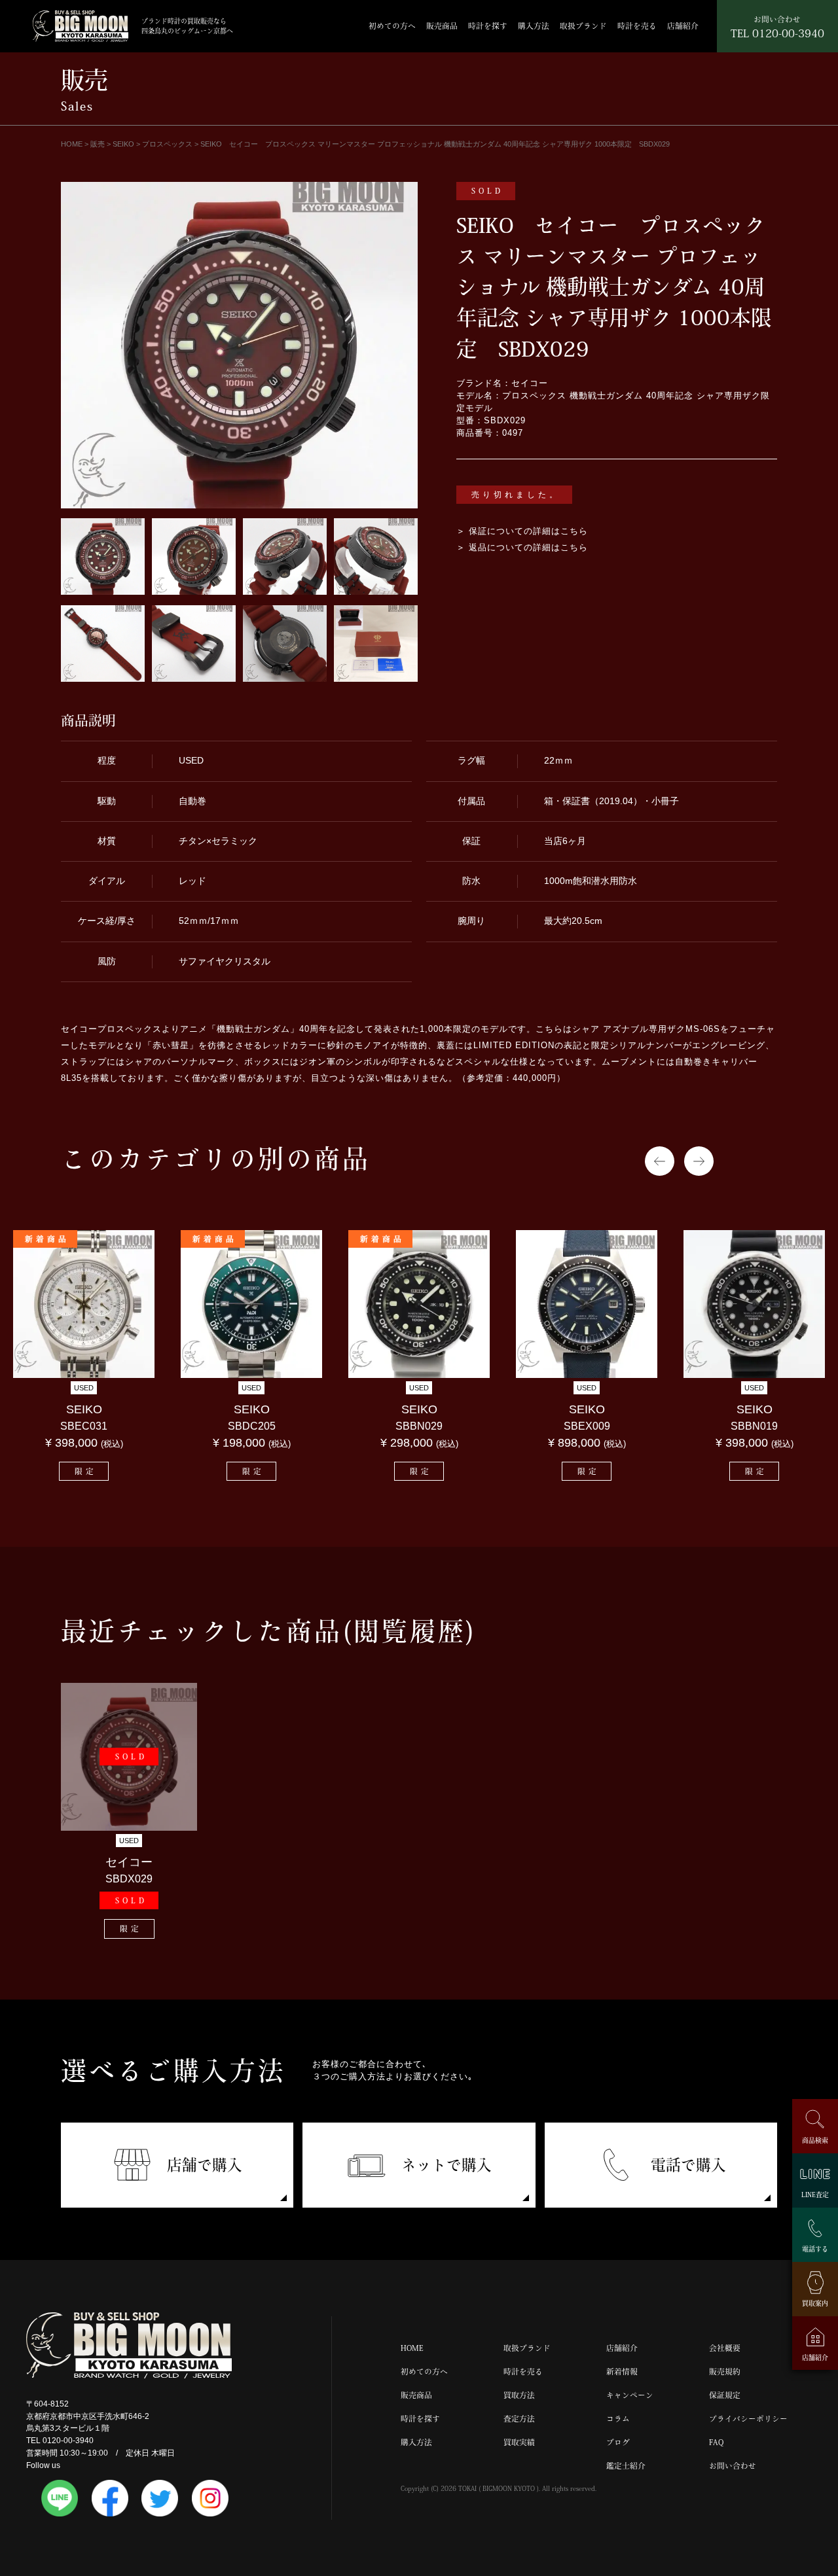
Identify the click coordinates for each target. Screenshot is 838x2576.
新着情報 (622, 2372)
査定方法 (519, 2419)
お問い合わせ (733, 2466)
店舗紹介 (683, 26)
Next (699, 1161)
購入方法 (534, 26)
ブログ (618, 2442)
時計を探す (488, 26)
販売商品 (442, 26)
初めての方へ (392, 26)
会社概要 (725, 2348)
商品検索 (815, 2140)
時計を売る (637, 26)
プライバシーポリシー (748, 2419)
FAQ (716, 2442)
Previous (660, 1161)
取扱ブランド (583, 26)
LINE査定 (815, 2195)
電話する (815, 2248)
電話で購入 (688, 2165)
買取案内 (815, 2303)
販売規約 (725, 2372)
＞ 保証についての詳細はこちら (522, 531)
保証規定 (725, 2395)
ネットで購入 (446, 2165)
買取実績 (519, 2442)
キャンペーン (630, 2395)
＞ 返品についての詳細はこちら (522, 548)
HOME (412, 2348)
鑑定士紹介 (626, 2466)
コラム (618, 2419)
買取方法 (519, 2395)
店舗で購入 (205, 2165)
